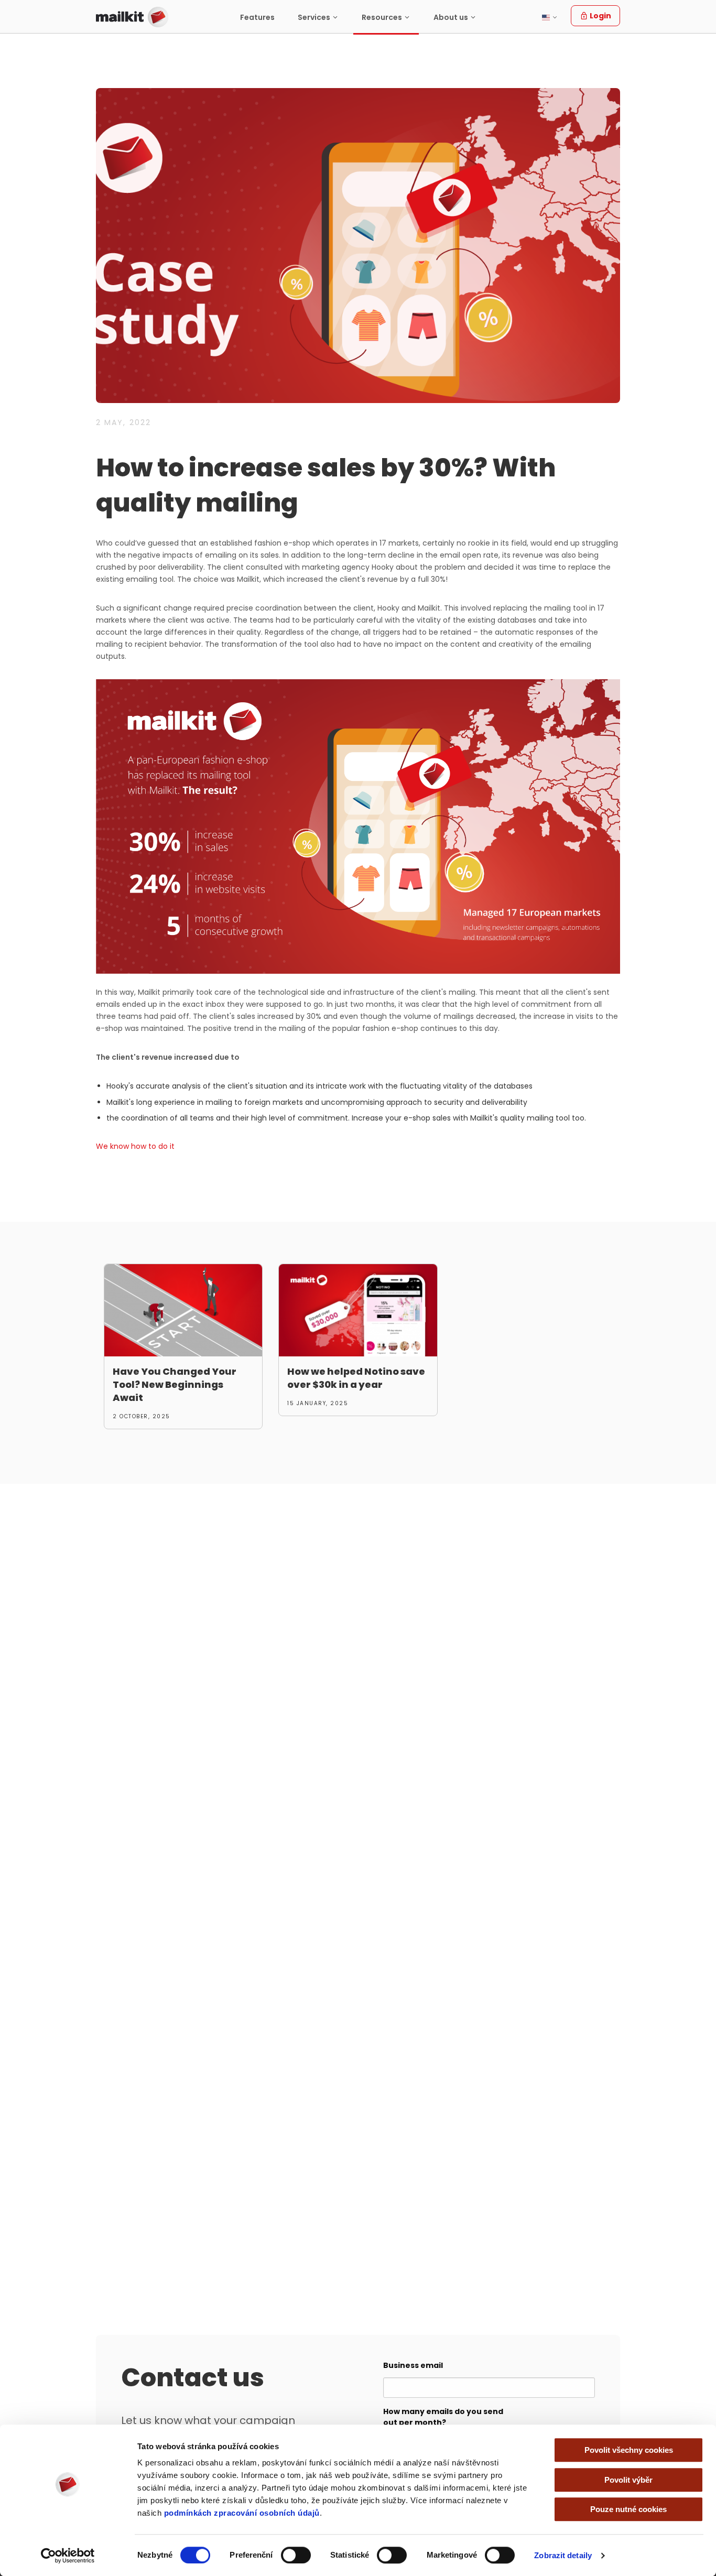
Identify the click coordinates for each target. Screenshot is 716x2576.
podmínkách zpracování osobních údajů (242, 2513)
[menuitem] (257, 17)
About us (451, 17)
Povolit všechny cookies (629, 2450)
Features (257, 17)
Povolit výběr (628, 2480)
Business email (413, 2365)
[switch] (296, 2555)
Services (314, 17)
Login (600, 16)
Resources (382, 17)
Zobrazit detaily (563, 2555)
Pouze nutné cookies (628, 2509)
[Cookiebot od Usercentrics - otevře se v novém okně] (68, 2556)
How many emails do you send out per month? (443, 2417)
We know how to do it (135, 1146)
